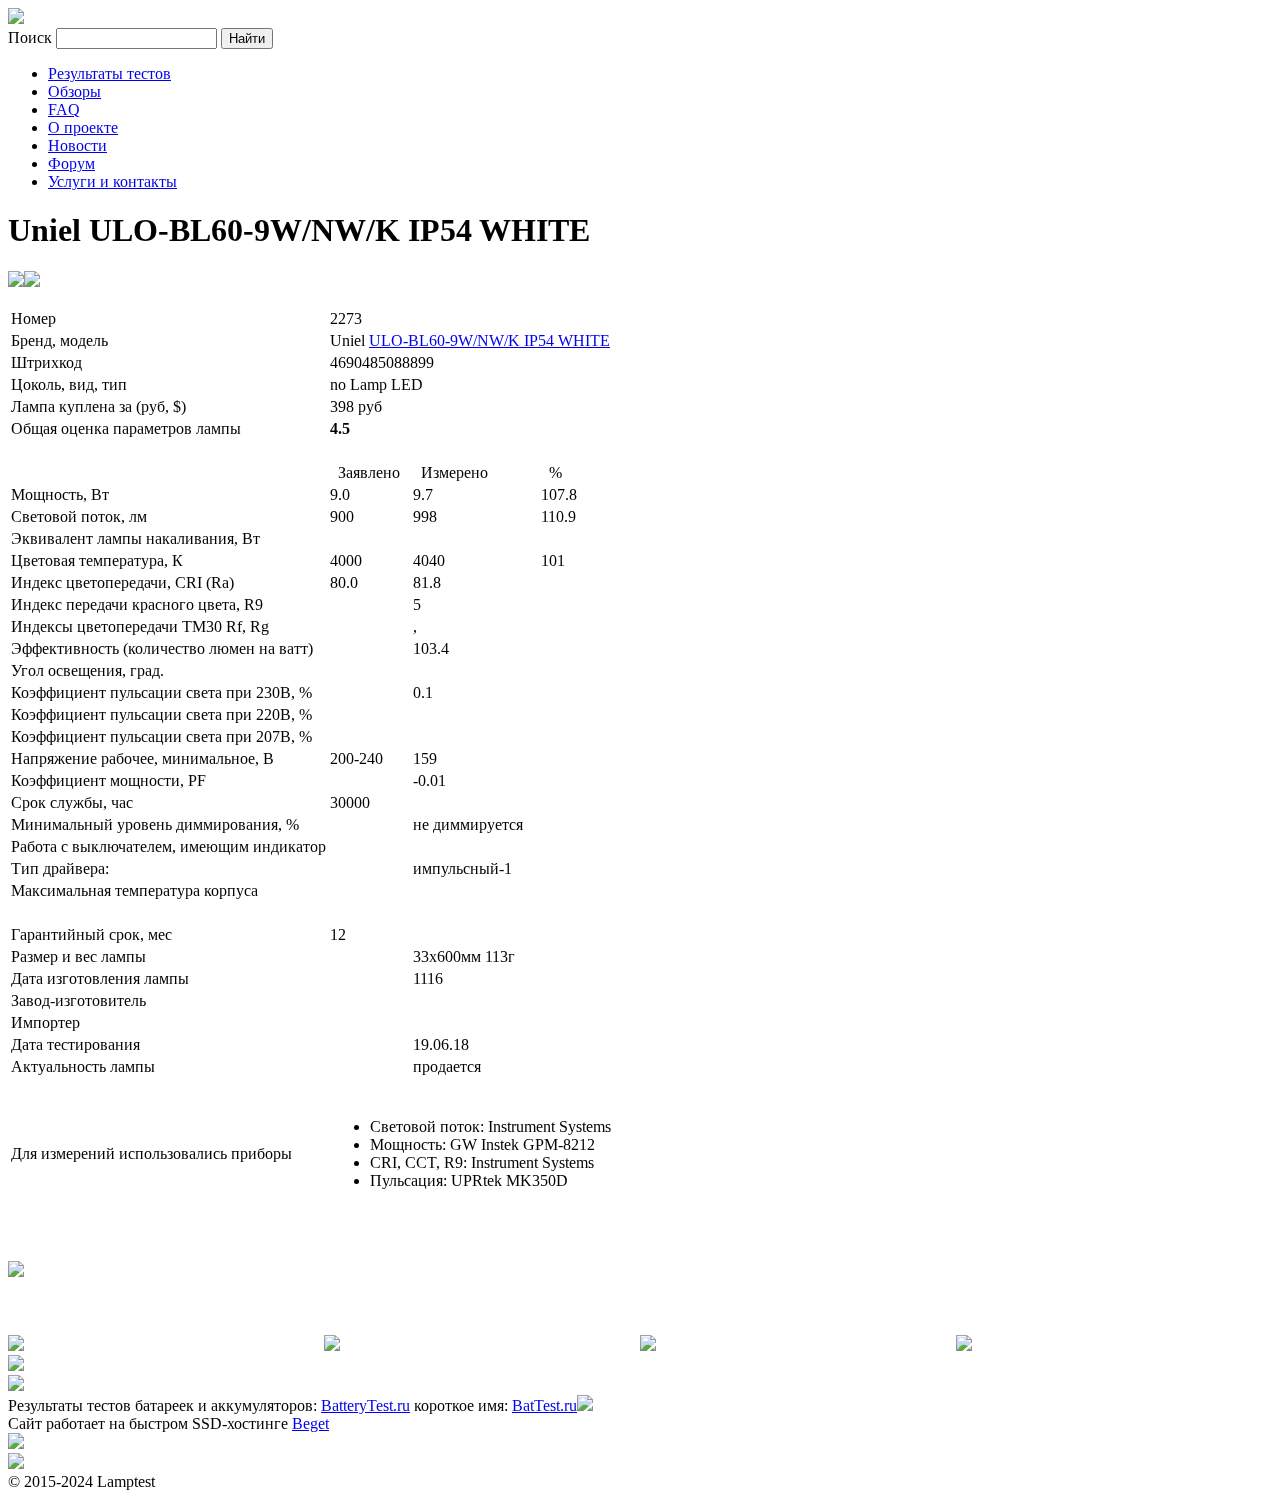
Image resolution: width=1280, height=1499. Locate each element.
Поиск (32, 37)
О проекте (83, 127)
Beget (310, 1423)
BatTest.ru (544, 1405)
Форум (71, 163)
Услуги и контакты (112, 181)
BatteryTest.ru (365, 1405)
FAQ (64, 109)
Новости (77, 145)
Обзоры (74, 91)
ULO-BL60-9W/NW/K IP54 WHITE (489, 340)
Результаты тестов (109, 73)
